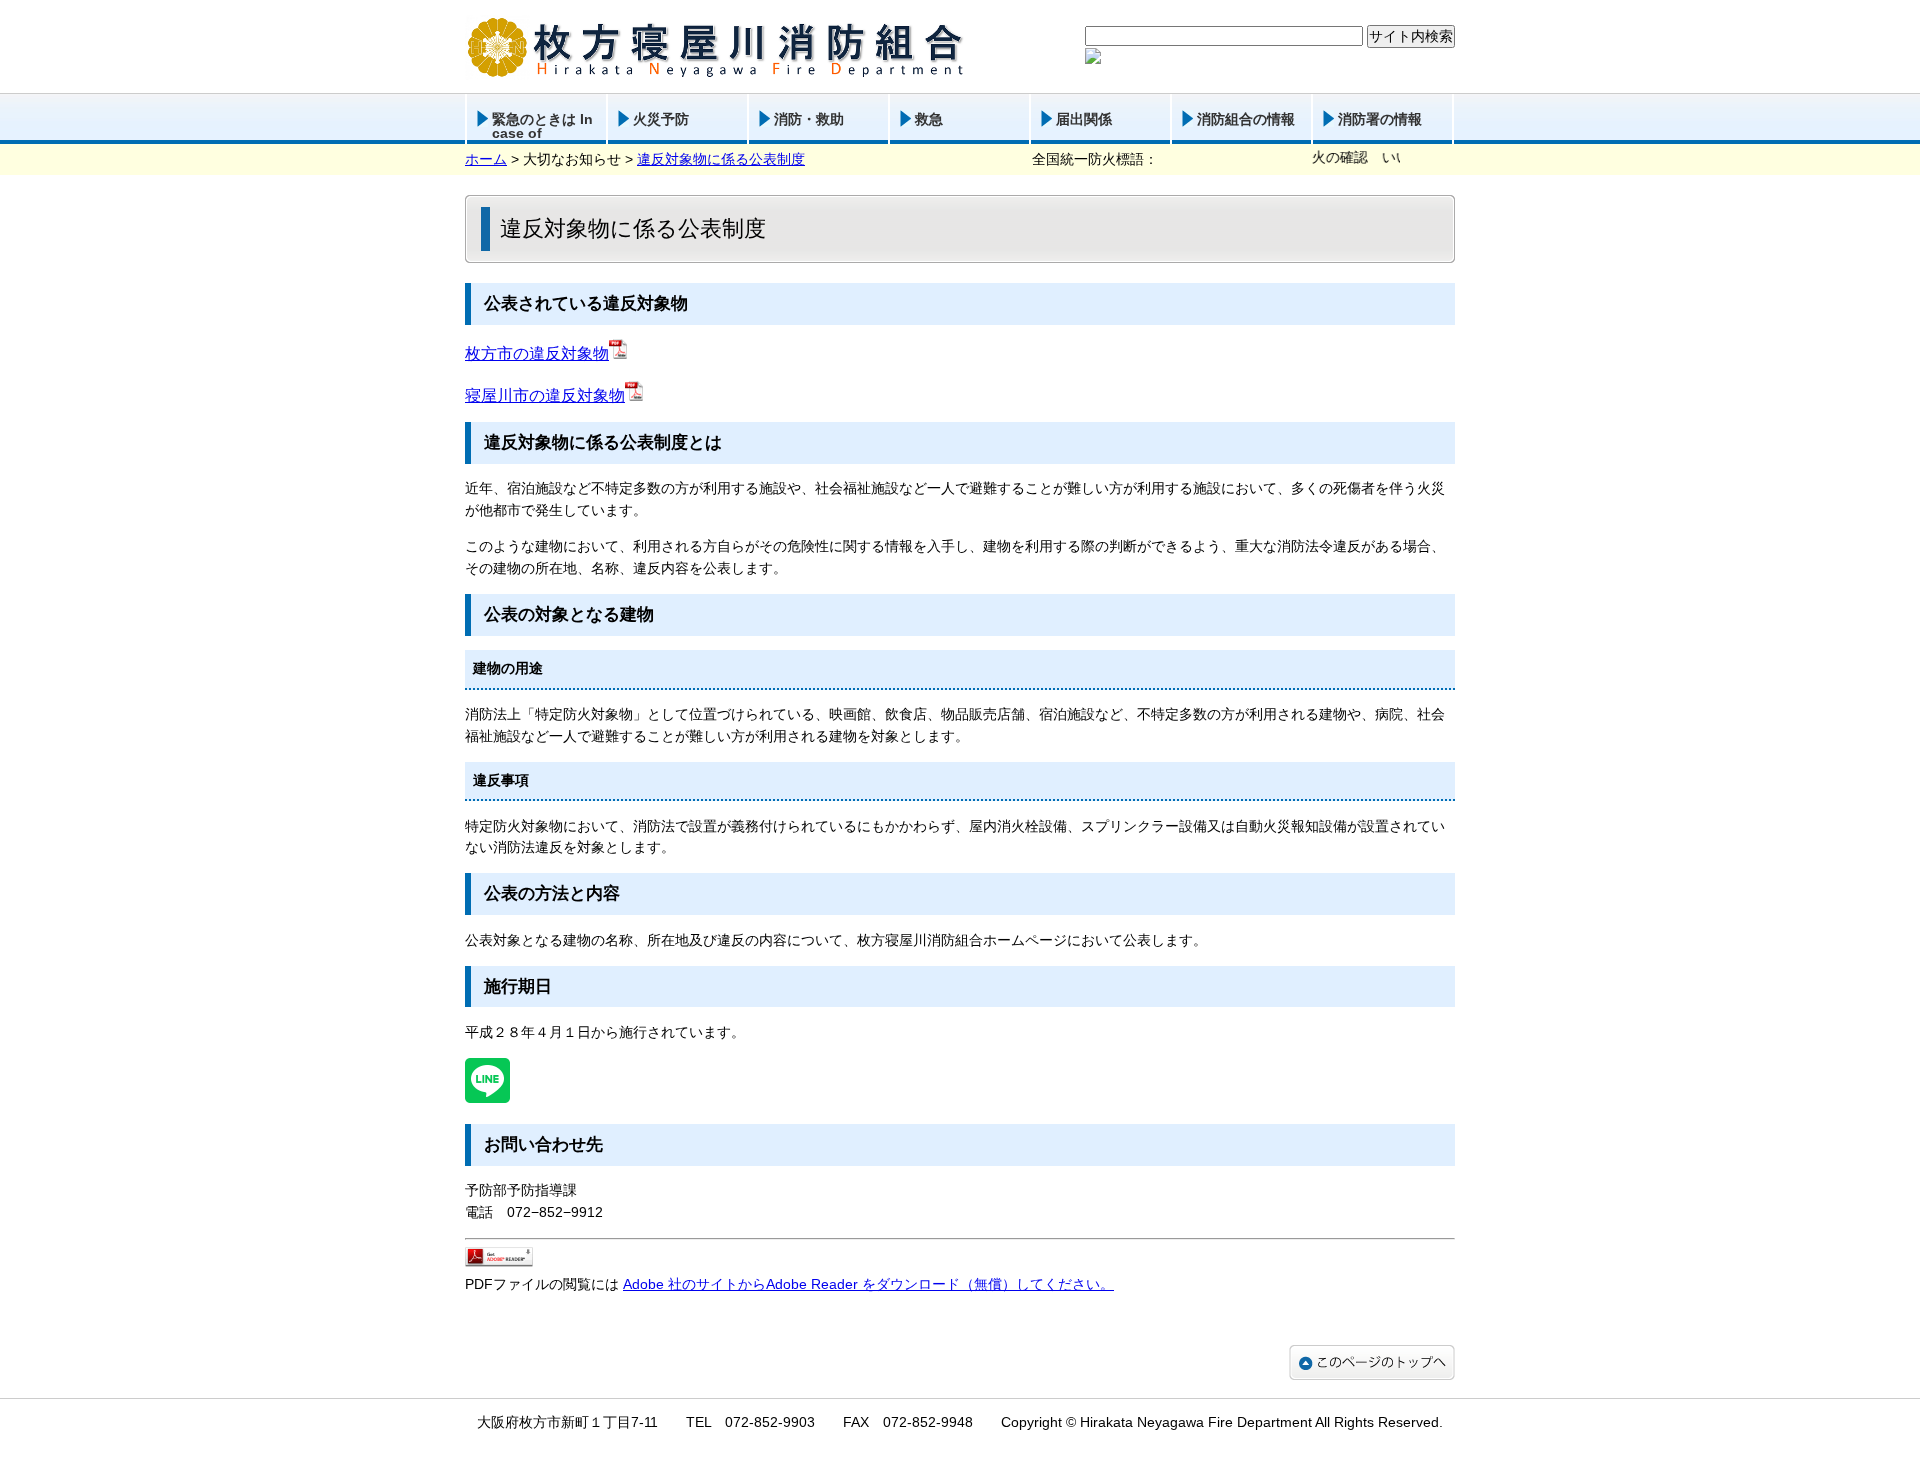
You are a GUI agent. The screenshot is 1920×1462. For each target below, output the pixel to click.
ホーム (486, 159)
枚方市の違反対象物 (537, 353)
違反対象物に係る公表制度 (721, 159)
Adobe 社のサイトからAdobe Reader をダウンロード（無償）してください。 (868, 1284)
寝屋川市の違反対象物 (545, 395)
